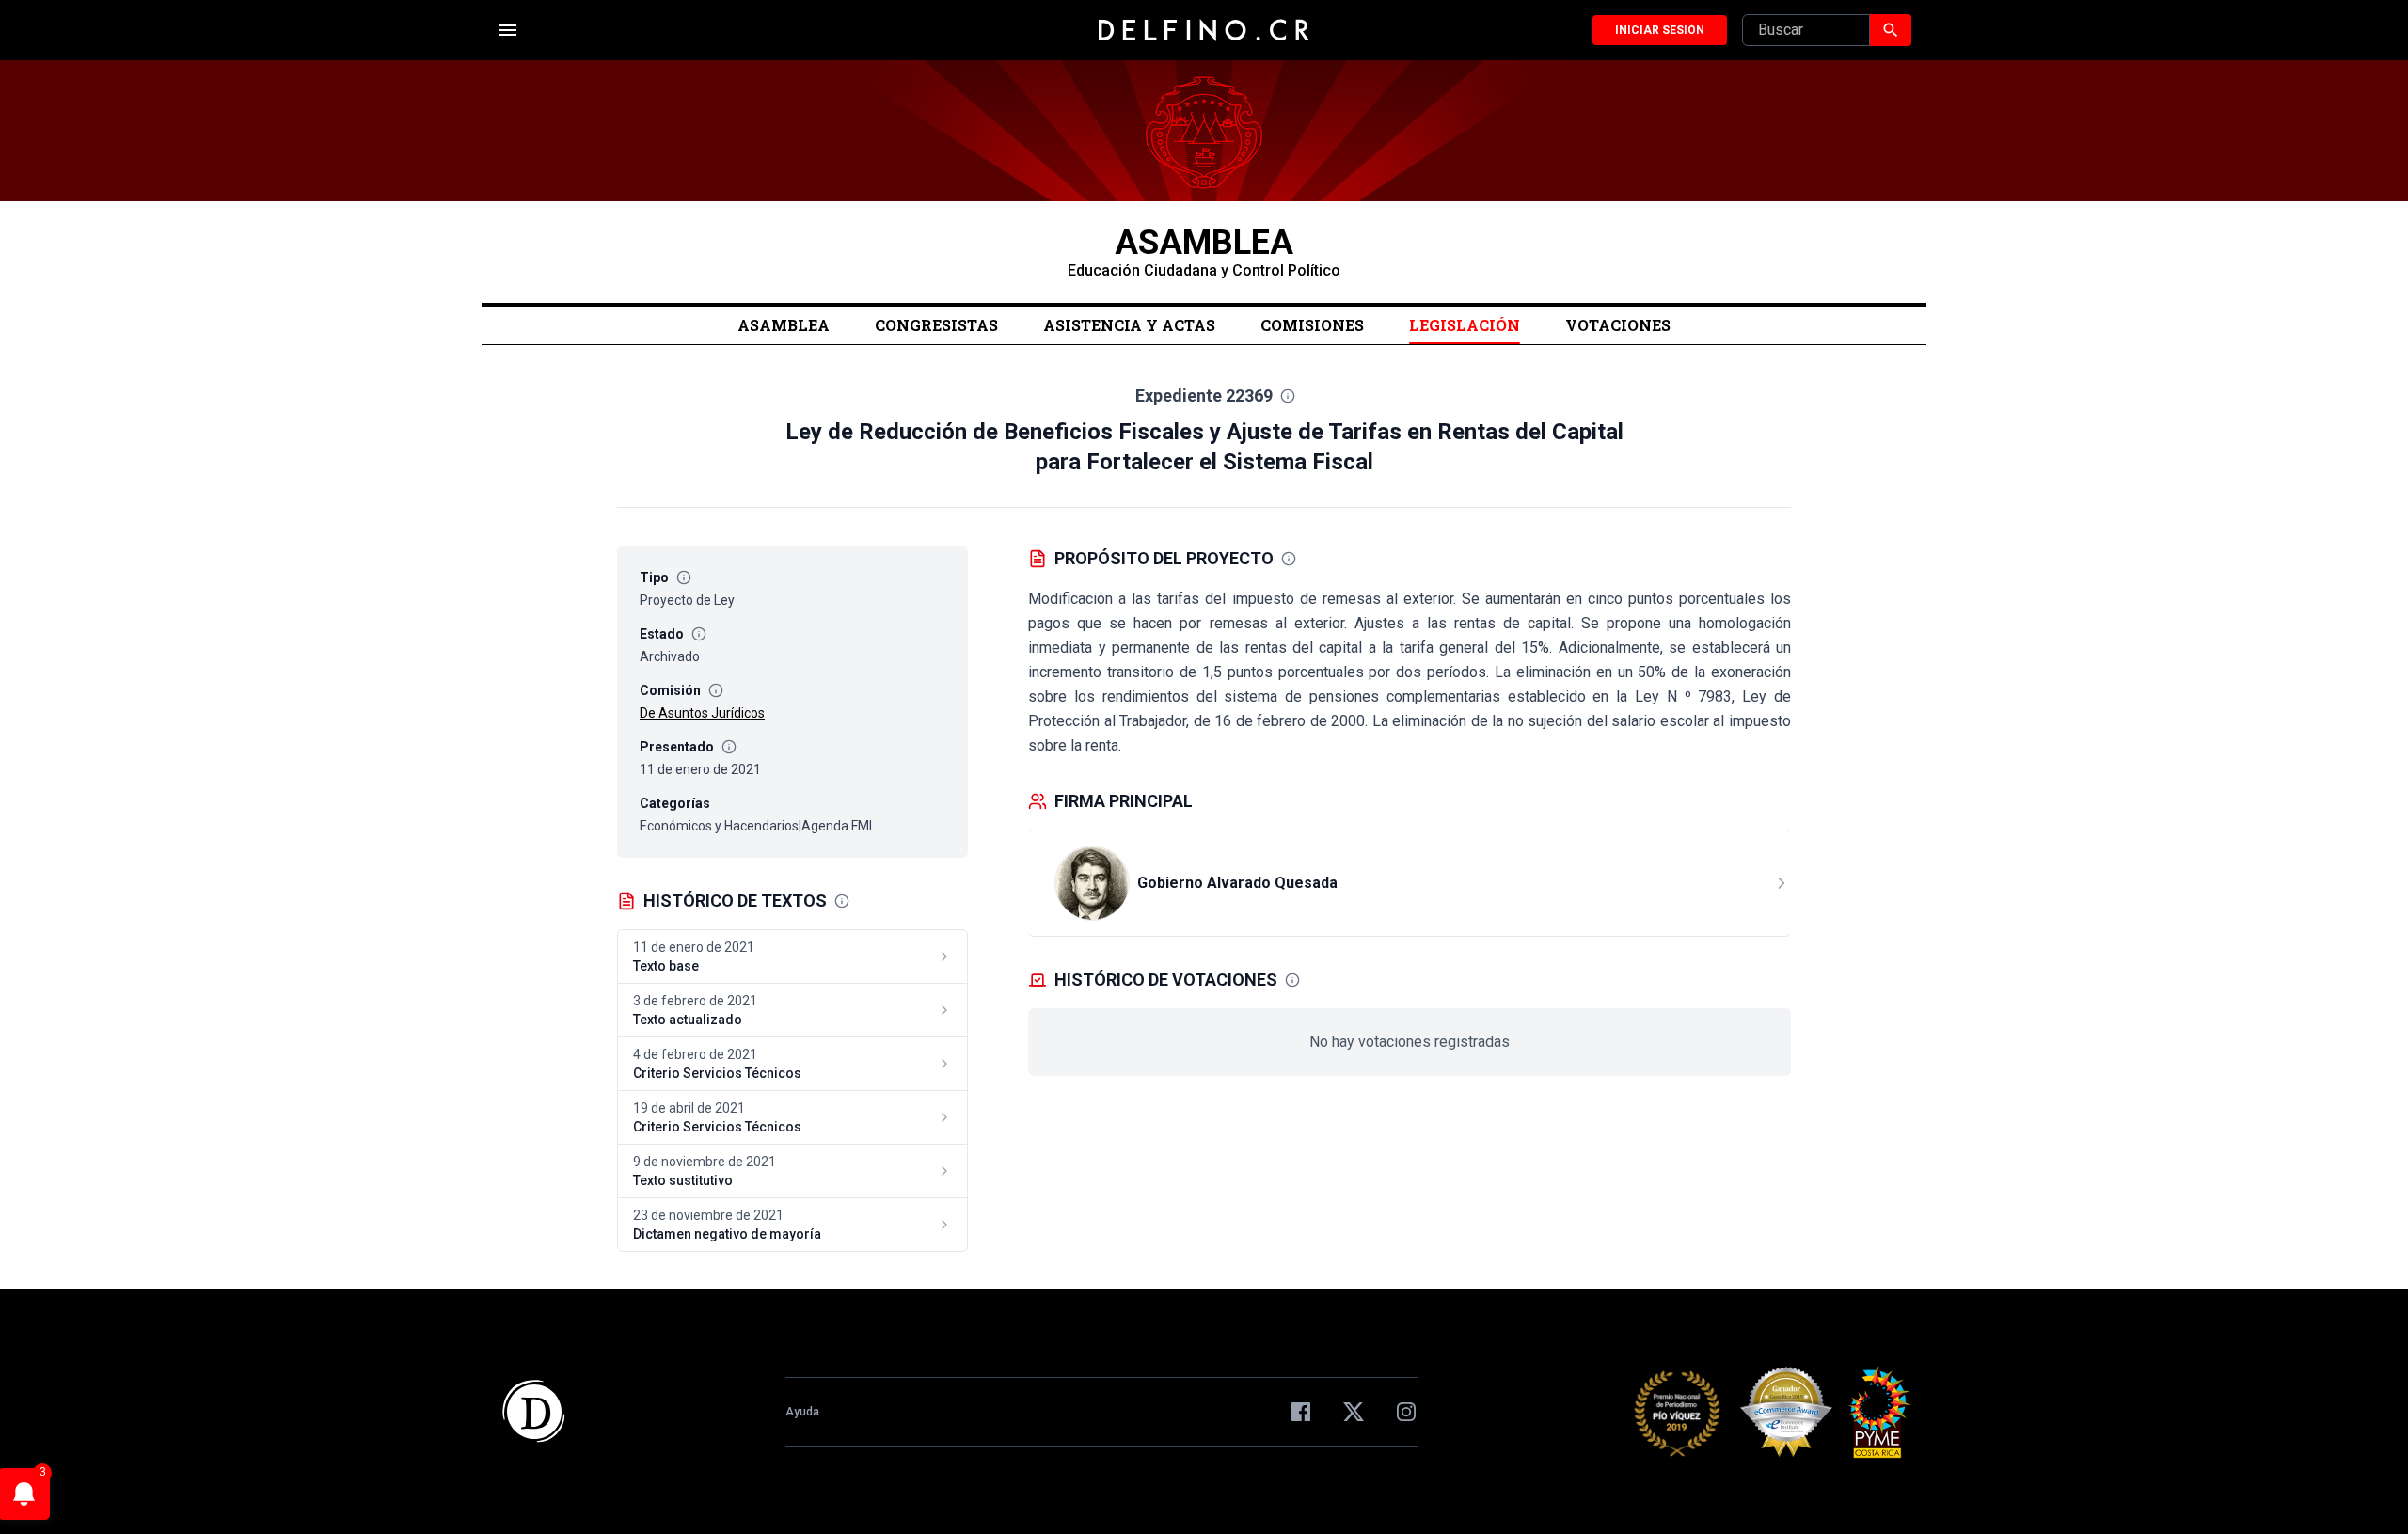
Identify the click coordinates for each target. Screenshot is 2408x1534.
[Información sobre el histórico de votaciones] (1292, 980)
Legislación (1465, 325)
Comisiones (1312, 325)
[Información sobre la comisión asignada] (716, 690)
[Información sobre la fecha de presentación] (729, 747)
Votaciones (1618, 325)
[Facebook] (1301, 1412)
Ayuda (802, 1412)
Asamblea (784, 325)
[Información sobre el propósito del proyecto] (1289, 559)
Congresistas (936, 325)
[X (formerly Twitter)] (1354, 1412)
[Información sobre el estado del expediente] (699, 634)
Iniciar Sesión (1660, 30)
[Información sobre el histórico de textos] (842, 901)
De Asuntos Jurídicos (702, 713)
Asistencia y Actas (1129, 325)
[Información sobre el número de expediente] (1288, 396)
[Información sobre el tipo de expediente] (684, 577)
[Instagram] (1406, 1412)
